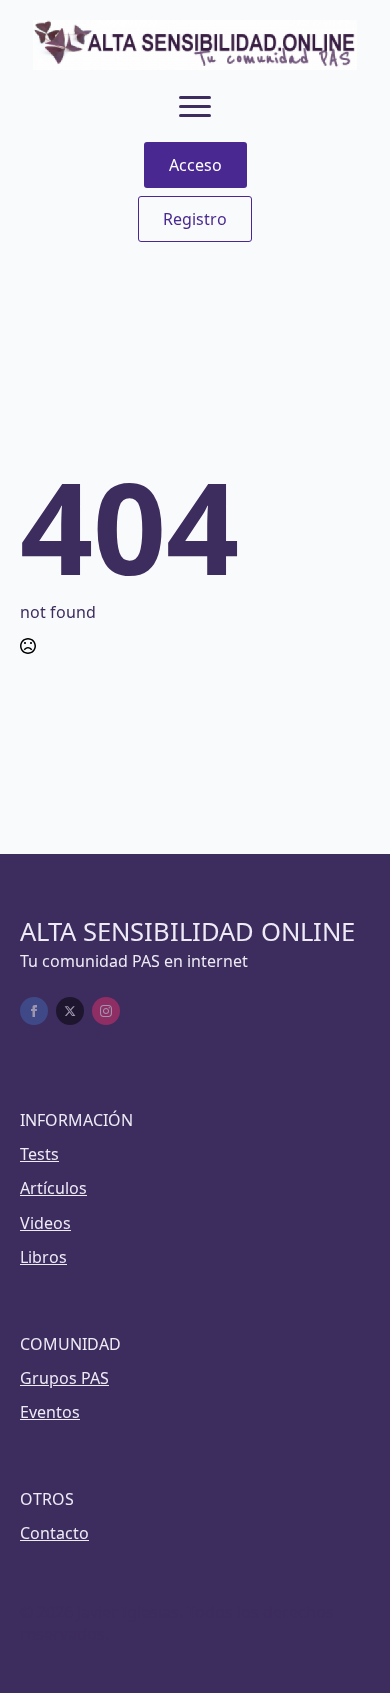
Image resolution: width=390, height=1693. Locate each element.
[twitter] (70, 1011)
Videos (45, 1223)
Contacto (54, 1533)
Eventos (50, 1412)
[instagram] (106, 1011)
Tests (39, 1154)
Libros (43, 1257)
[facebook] (34, 1011)
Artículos (53, 1188)
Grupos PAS (64, 1378)
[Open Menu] (195, 106)
